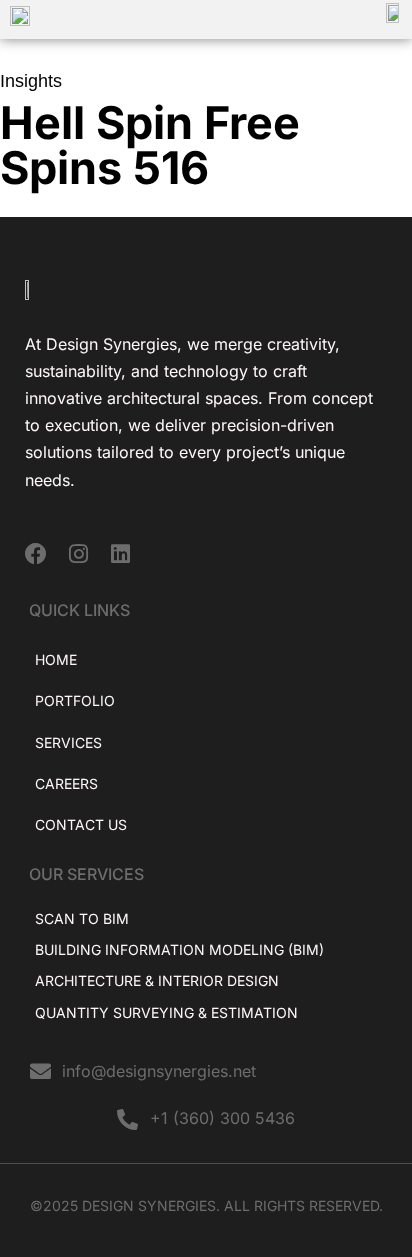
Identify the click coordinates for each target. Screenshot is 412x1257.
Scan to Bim (82, 918)
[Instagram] (78, 554)
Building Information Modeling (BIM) (179, 949)
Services (68, 742)
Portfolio (75, 700)
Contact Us (81, 824)
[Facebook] (36, 554)
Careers (66, 783)
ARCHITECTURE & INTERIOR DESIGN (157, 980)
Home (56, 659)
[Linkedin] (120, 554)
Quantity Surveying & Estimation (166, 1012)
